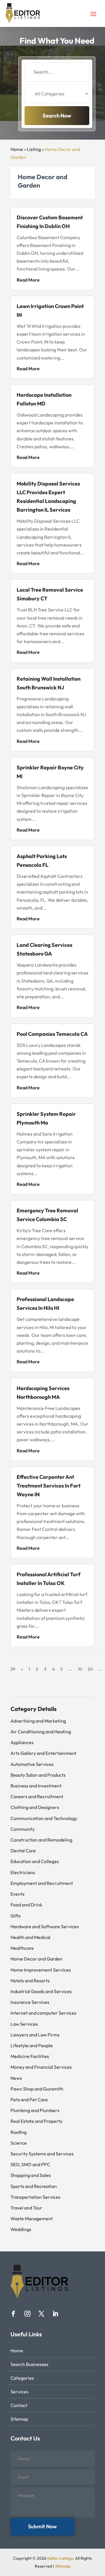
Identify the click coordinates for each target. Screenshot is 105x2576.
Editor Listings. (61, 2558)
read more (28, 280)
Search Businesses (29, 2364)
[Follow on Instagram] (27, 2314)
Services (19, 2392)
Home (17, 149)
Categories (22, 2378)
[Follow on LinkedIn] (55, 2314)
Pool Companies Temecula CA (52, 1034)
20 (90, 1669)
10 (80, 1669)
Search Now (57, 116)
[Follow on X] (41, 2314)
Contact (19, 2405)
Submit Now (42, 2526)
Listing (34, 149)
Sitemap (19, 2419)
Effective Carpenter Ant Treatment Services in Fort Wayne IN (49, 1486)
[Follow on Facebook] (13, 2314)
